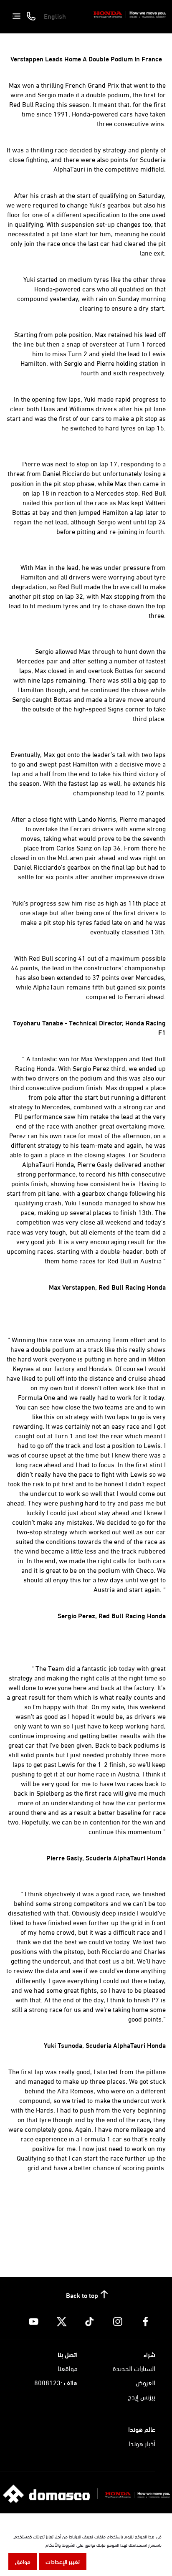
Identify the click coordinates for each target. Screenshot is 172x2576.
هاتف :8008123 (56, 2382)
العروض (145, 2382)
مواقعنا (68, 2368)
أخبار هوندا (142, 2443)
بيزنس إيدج (142, 2396)
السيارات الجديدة (134, 2368)
